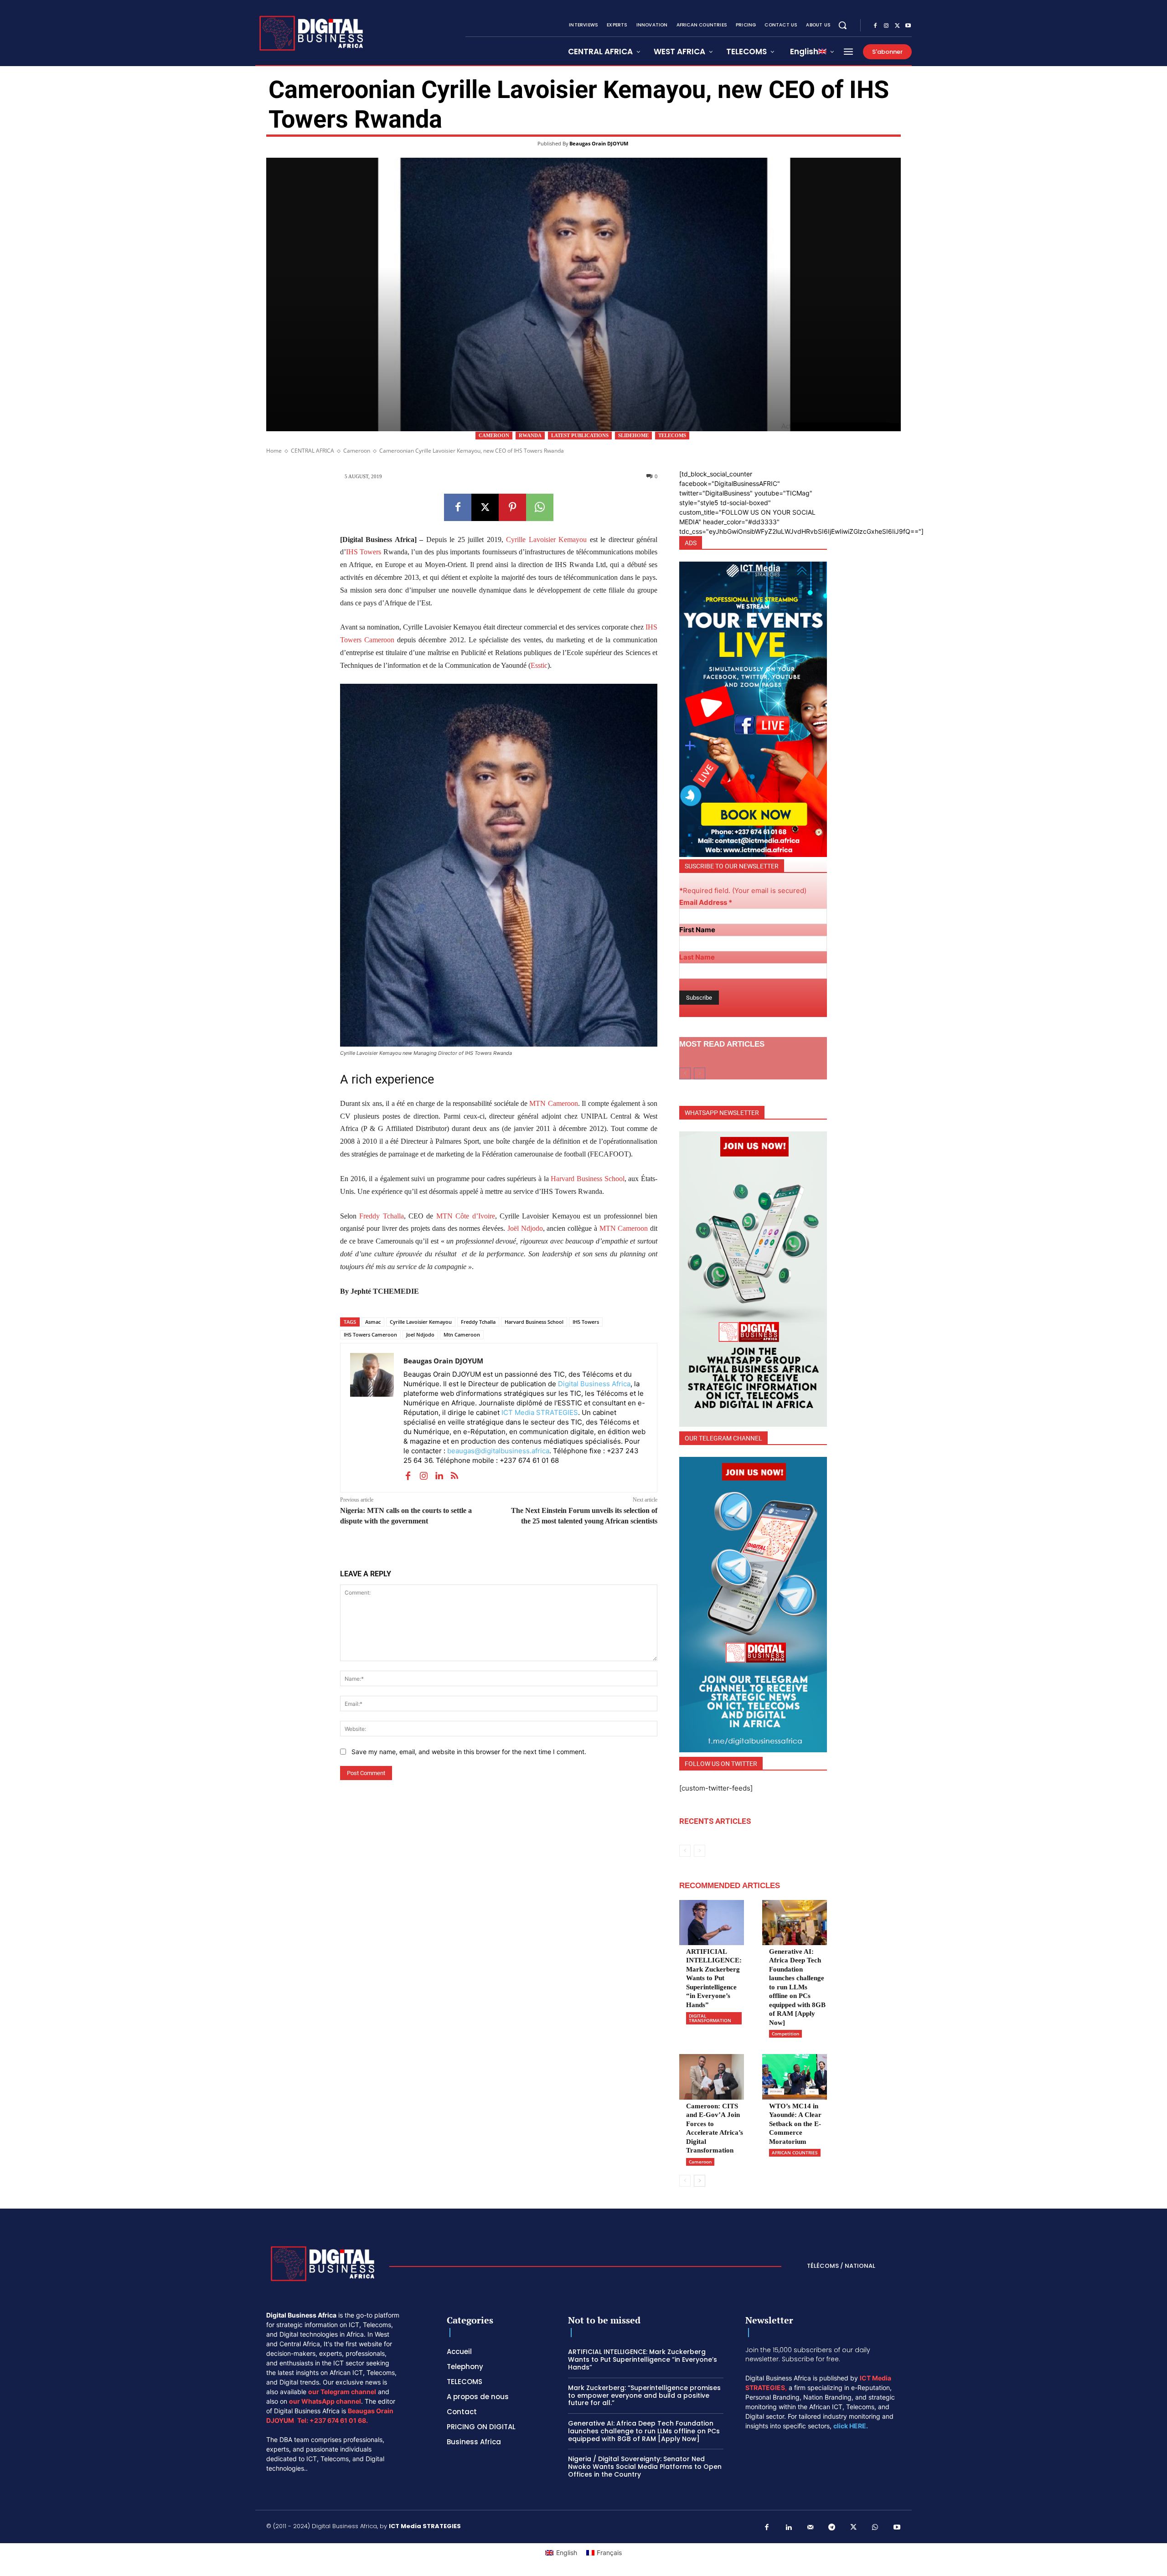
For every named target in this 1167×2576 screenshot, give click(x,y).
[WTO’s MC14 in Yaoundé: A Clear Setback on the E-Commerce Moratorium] (795, 2077)
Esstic (539, 665)
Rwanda (530, 435)
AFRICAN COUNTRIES (795, 2153)
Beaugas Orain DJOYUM (599, 143)
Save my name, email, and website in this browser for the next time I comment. (469, 1752)
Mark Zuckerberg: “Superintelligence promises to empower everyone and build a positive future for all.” (644, 2395)
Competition (785, 2034)
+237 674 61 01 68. (339, 2420)
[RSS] (454, 1475)
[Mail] (811, 2528)
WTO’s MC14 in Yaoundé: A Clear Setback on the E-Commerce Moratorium (795, 2124)
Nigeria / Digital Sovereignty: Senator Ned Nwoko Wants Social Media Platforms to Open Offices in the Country (645, 2467)
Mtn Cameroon (462, 1334)
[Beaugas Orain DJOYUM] (372, 1418)
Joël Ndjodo (525, 1228)
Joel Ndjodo (420, 1334)
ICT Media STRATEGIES (540, 1412)
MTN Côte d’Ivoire (466, 1216)
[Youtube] (908, 26)
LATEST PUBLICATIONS (580, 435)
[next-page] (700, 2181)
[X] (897, 26)
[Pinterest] (512, 507)
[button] (842, 25)
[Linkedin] (439, 1475)
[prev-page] (685, 1074)
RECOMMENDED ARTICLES (730, 1886)
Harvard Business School (587, 1179)
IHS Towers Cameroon (370, 1334)
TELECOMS (672, 435)
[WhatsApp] (540, 507)
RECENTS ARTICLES (715, 1821)
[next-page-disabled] (700, 1074)
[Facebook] (875, 26)
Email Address (706, 902)
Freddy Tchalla (381, 1216)
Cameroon (494, 435)
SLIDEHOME (633, 435)
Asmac (373, 1322)
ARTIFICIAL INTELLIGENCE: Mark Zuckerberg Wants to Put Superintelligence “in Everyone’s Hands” (714, 1978)
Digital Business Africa (594, 1384)
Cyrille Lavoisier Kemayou (546, 539)
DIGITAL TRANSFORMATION (710, 2018)
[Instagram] (886, 26)
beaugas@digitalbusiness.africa (498, 1451)
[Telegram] (832, 2528)
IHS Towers (364, 552)
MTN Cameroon (553, 1103)
